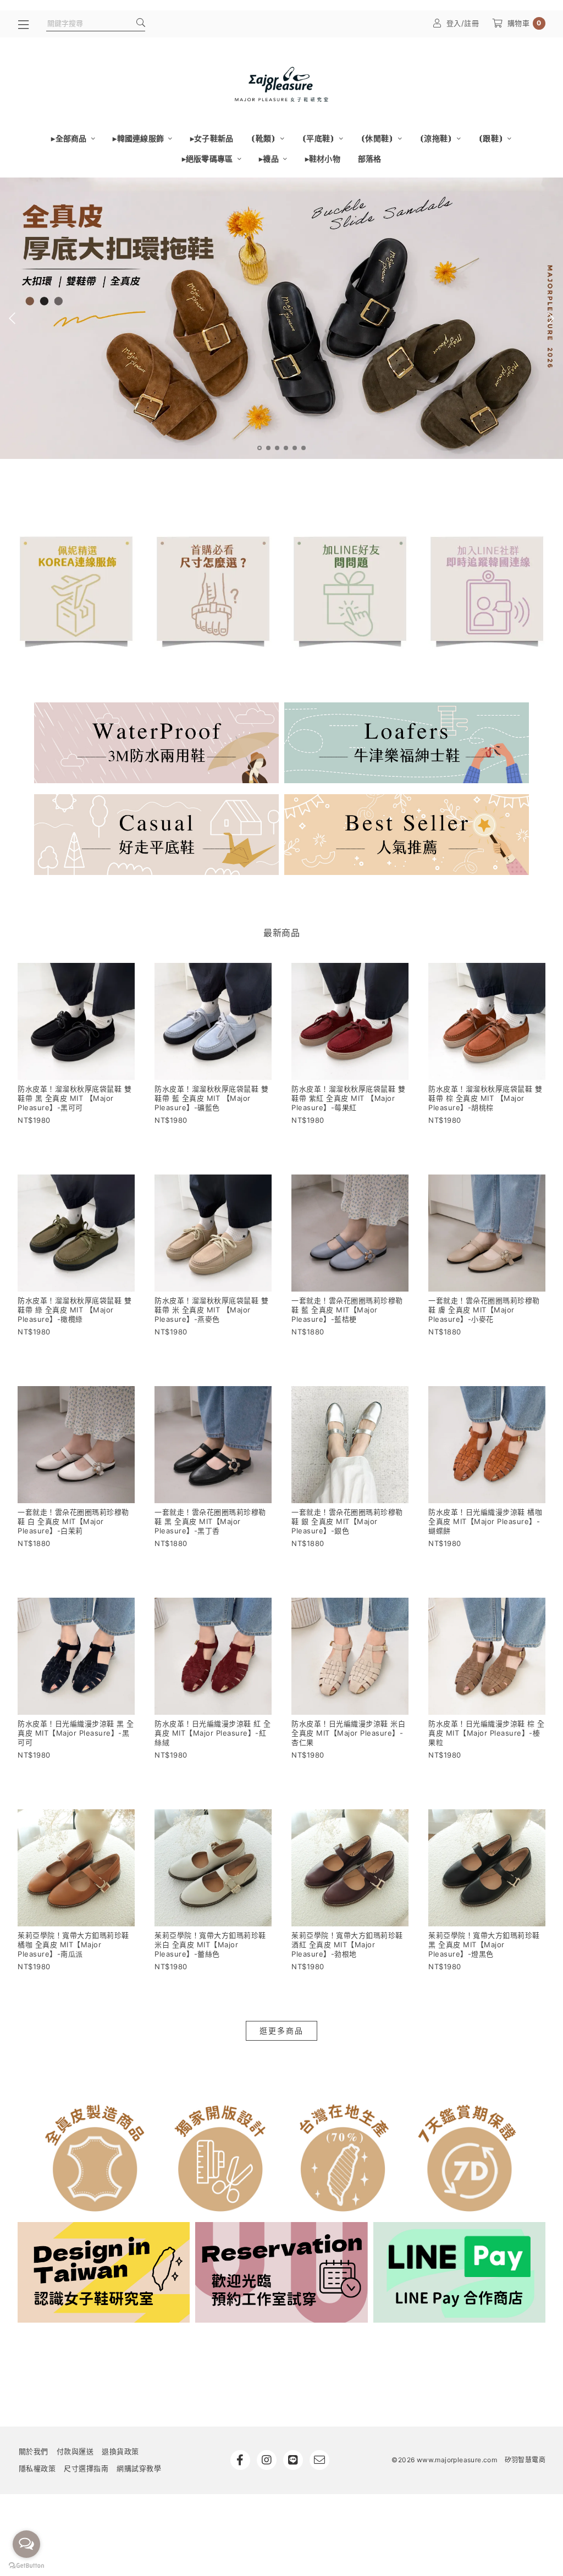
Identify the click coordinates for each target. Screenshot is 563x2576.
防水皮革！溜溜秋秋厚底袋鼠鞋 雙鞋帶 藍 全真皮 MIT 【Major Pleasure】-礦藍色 (211, 1098)
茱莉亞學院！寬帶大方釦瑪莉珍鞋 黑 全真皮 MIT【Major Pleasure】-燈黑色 (484, 1945)
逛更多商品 (281, 2031)
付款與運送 (75, 2451)
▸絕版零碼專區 (208, 159)
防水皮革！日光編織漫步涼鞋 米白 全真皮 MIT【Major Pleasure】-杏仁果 (348, 1733)
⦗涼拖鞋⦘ (437, 138)
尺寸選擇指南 (86, 2468)
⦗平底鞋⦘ (319, 138)
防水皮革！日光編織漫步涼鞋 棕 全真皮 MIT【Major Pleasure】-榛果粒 (487, 1733)
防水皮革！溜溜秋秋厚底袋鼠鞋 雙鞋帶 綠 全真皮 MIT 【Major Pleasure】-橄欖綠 (74, 1310)
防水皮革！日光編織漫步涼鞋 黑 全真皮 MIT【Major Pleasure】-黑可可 (76, 1733)
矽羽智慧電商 (525, 2460)
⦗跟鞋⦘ (492, 138)
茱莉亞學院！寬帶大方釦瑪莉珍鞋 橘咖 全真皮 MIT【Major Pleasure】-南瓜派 (73, 1945)
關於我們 (34, 2451)
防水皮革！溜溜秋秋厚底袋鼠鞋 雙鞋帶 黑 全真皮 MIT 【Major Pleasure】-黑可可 (74, 1098)
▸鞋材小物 (323, 159)
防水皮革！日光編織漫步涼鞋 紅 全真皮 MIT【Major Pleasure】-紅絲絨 (213, 1733)
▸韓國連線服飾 (139, 138)
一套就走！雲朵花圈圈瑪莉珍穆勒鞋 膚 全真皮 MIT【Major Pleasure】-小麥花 (484, 1310)
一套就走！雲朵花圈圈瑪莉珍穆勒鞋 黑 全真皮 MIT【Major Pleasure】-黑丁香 (210, 1521)
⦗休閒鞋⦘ (378, 138)
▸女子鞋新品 (212, 138)
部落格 (370, 159)
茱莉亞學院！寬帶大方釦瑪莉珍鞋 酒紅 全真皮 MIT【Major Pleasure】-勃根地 (347, 1945)
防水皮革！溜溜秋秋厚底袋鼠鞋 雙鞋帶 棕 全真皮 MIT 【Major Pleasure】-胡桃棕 (485, 1098)
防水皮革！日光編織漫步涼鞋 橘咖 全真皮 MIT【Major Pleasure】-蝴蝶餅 (485, 1521)
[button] (260, 448)
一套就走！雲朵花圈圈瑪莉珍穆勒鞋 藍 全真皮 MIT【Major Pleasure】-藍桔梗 (347, 1310)
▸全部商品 (70, 138)
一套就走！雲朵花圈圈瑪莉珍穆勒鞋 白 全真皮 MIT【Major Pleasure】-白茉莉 (73, 1521)
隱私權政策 (37, 2468)
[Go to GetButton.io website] (26, 2565)
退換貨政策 (120, 2451)
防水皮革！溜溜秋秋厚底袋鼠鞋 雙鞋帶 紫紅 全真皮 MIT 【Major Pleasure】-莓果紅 (348, 1098)
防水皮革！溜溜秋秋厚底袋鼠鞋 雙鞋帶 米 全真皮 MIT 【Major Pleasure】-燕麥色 (211, 1310)
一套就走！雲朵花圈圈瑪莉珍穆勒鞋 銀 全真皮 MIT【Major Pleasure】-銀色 (347, 1521)
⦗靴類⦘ (264, 138)
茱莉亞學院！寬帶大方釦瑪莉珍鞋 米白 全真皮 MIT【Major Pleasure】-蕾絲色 (210, 1945)
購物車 (525, 23)
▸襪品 (270, 159)
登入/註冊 (463, 23)
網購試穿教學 (139, 2468)
